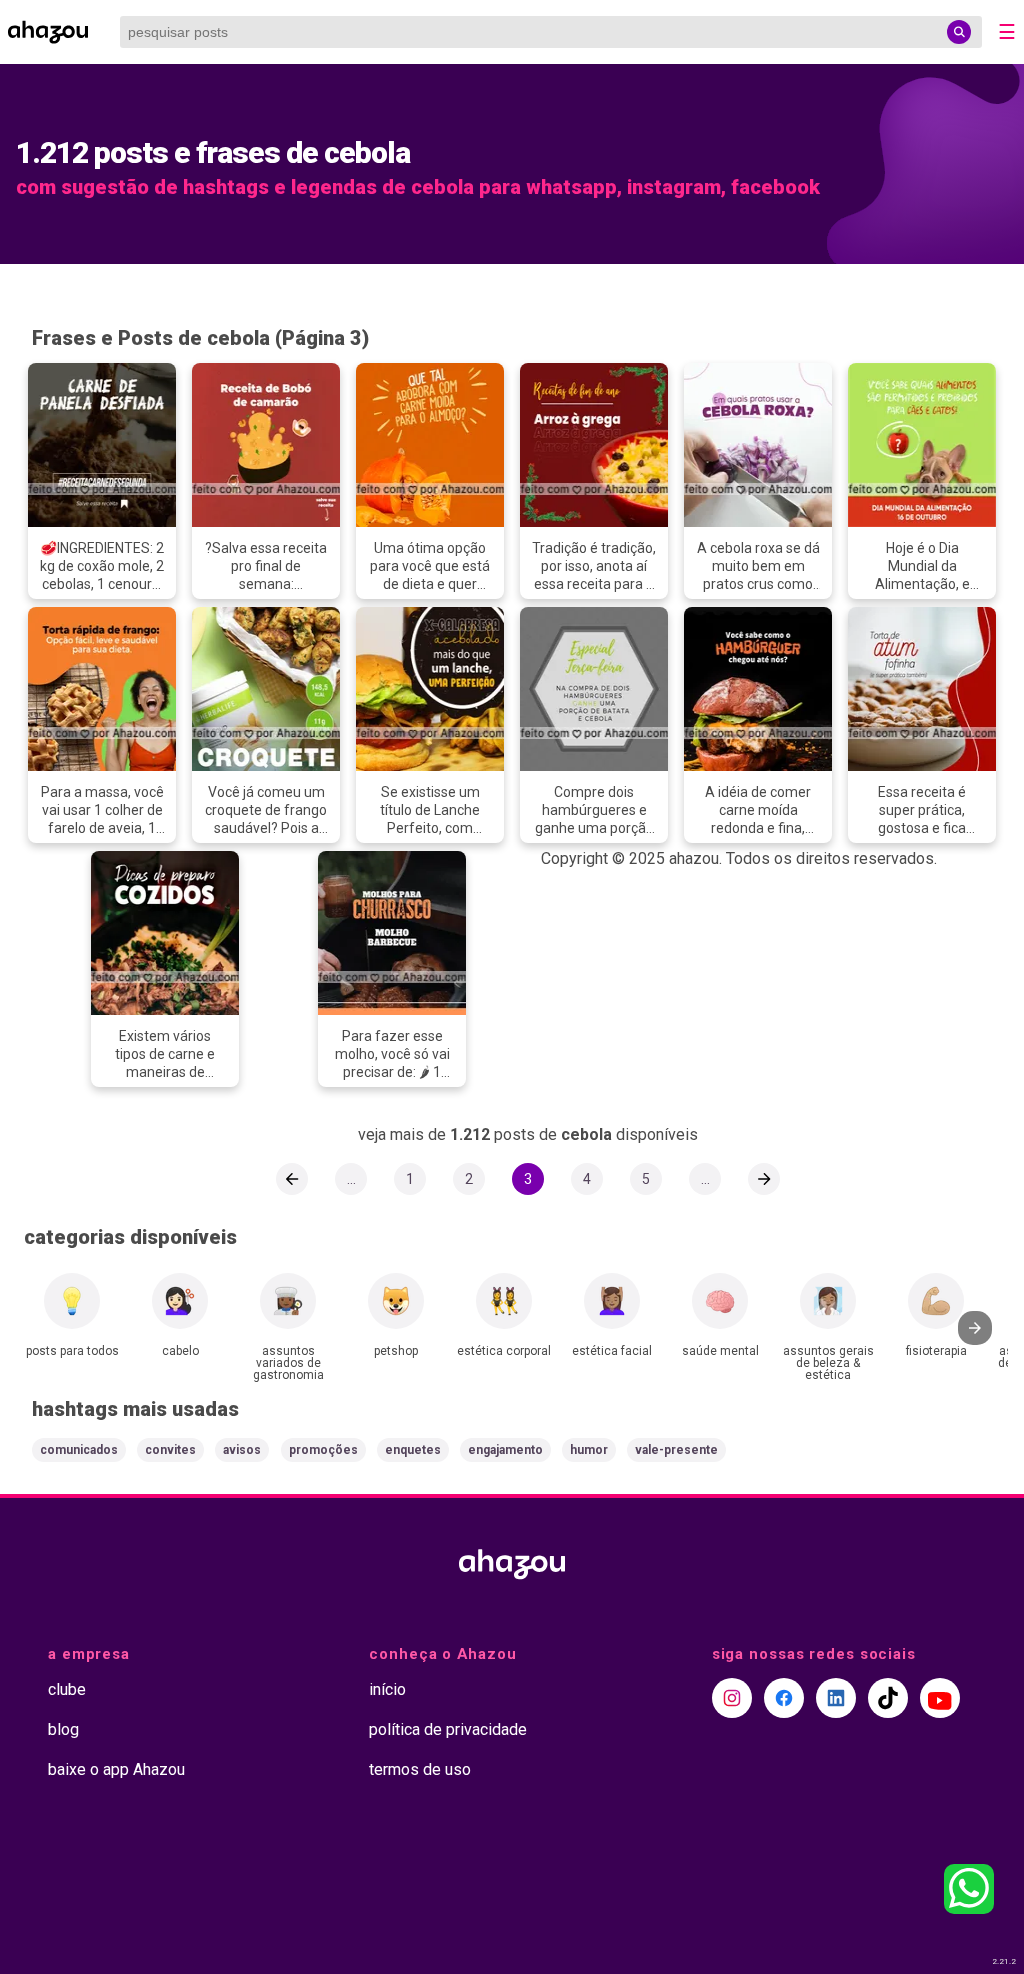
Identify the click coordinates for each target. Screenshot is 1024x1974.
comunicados (79, 1450)
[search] (959, 32)
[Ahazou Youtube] (940, 1698)
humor (589, 1450)
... (351, 1179)
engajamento (505, 1450)
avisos (242, 1450)
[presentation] (975, 1328)
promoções (323, 1450)
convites (170, 1450)
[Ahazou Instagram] (732, 1698)
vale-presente (676, 1450)
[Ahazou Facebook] (784, 1698)
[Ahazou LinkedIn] (836, 1698)
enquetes (413, 1450)
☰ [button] (1007, 32)
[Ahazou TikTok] (888, 1698)
